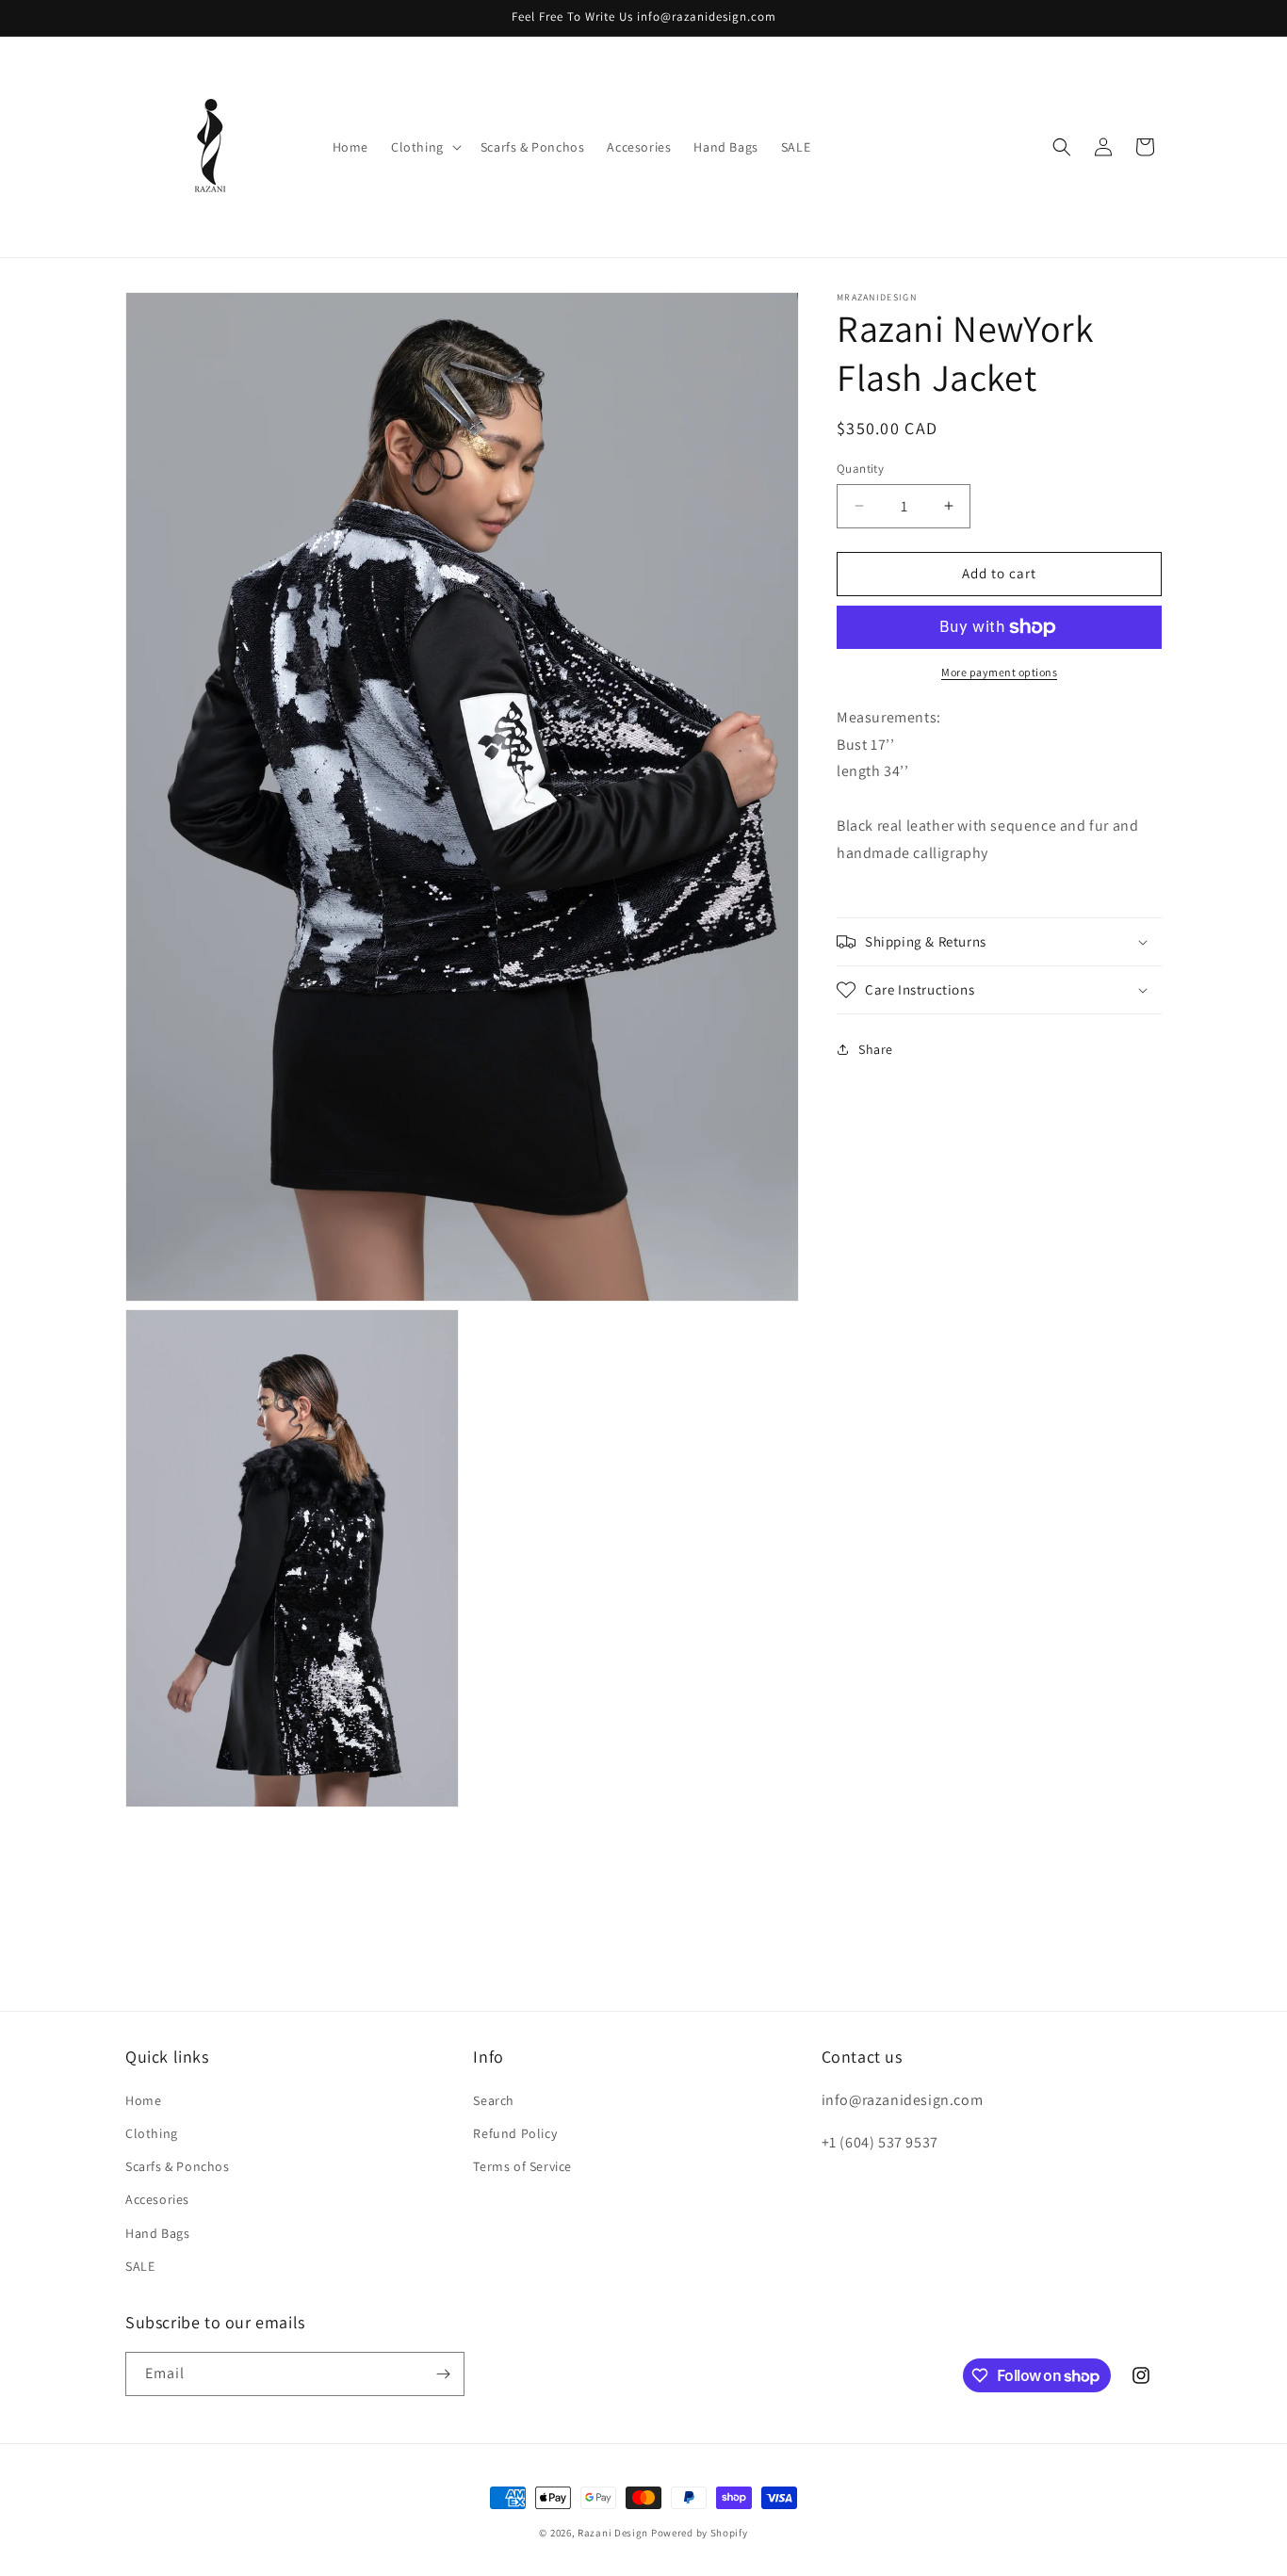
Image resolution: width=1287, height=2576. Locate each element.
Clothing (152, 2133)
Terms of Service (522, 2166)
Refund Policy (515, 2133)
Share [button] (876, 1048)
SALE (140, 2265)
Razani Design (613, 2533)
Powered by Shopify (700, 2533)
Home (143, 2100)
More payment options (999, 672)
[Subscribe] (443, 2374)
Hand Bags (157, 2232)
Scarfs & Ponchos (178, 2166)
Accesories (157, 2199)
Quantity (860, 469)
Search (494, 2100)
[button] (424, 147)
